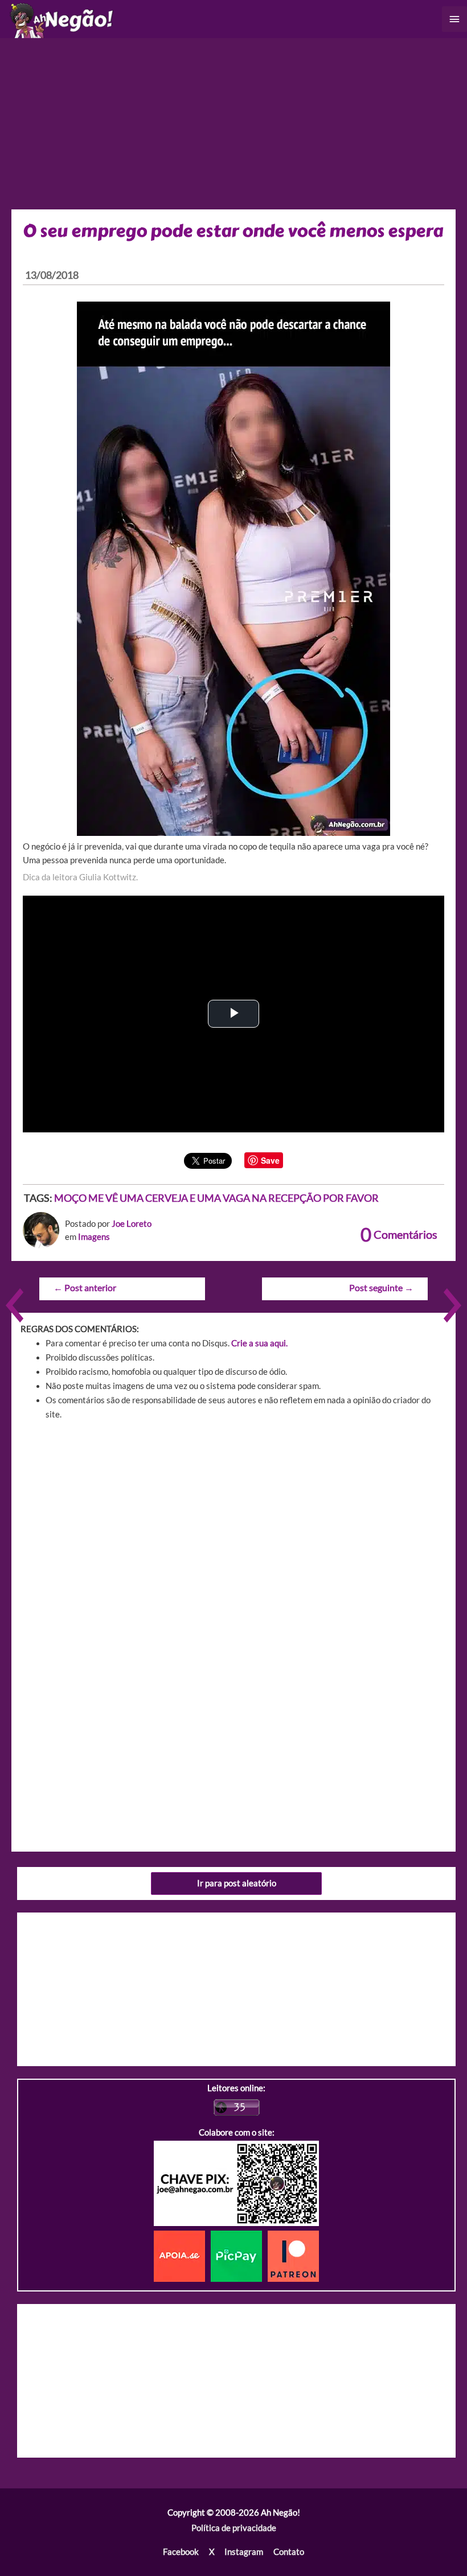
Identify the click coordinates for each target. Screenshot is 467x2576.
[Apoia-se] (182, 2255)
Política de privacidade (234, 2528)
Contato (289, 2552)
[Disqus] (233, 1592)
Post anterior (85, 1288)
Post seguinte (381, 1288)
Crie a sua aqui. (259, 1343)
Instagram (244, 2552)
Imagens (94, 1237)
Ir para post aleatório (237, 1883)
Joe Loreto (132, 1224)
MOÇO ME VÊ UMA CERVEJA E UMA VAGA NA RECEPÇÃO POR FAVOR (216, 1198)
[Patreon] (293, 2255)
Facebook (181, 2552)
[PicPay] (239, 2255)
